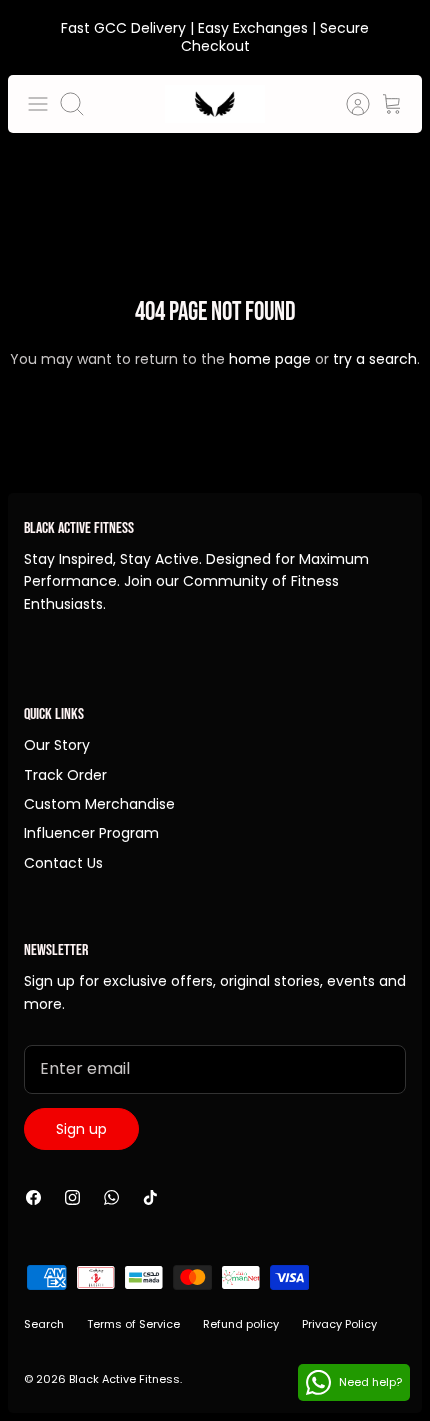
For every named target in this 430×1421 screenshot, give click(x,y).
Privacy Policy (339, 1324)
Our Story (57, 745)
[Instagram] (72, 1197)
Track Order (65, 775)
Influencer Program (91, 833)
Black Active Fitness (124, 1379)
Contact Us (63, 863)
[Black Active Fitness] (215, 104)
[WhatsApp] (111, 1197)
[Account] (348, 104)
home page (270, 359)
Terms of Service (133, 1324)
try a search (375, 359)
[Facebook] (33, 1197)
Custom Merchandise (99, 804)
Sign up (81, 1129)
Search (44, 1324)
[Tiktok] (150, 1197)
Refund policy (241, 1324)
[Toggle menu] (38, 104)
